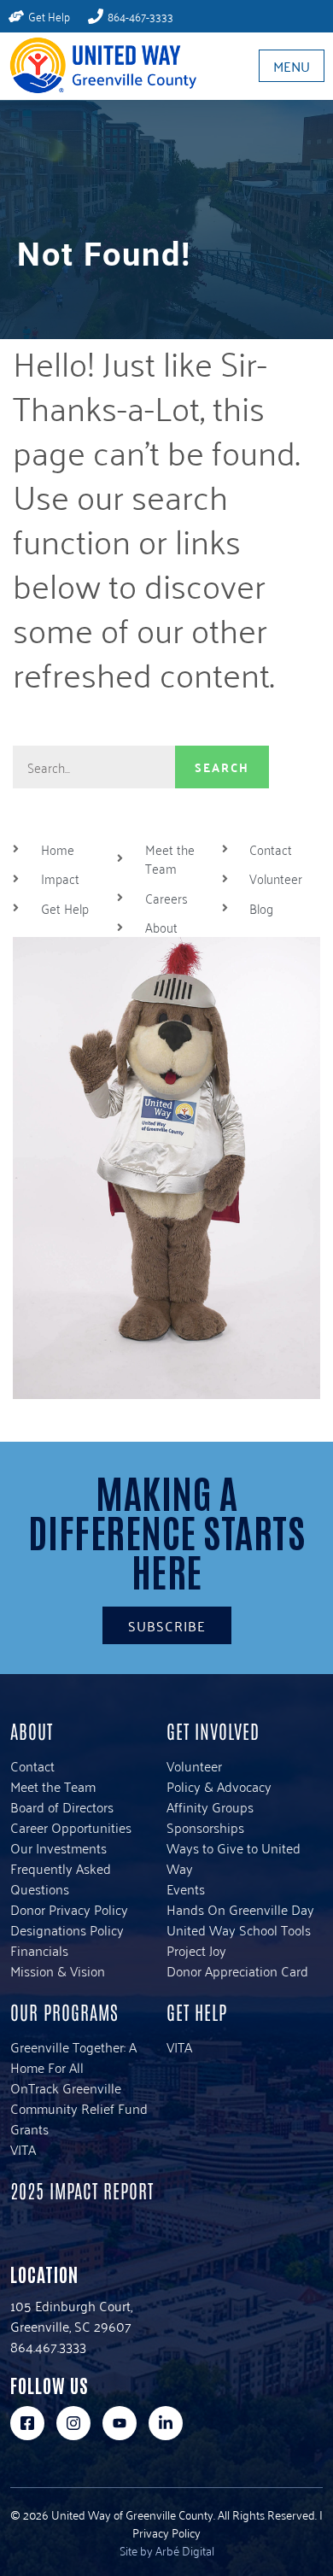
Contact (32, 1765)
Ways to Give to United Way (234, 1858)
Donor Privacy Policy (69, 1909)
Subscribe (167, 1625)
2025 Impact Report (82, 2190)
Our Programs (64, 2011)
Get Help (197, 2011)
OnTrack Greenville (66, 2087)
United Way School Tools (239, 1929)
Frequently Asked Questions (61, 1878)
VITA (23, 2149)
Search (222, 767)
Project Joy (196, 1950)
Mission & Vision (58, 1970)
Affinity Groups (210, 1806)
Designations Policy (67, 1929)
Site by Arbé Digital (167, 2550)
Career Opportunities (71, 1827)
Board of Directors (62, 1806)
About (32, 1730)
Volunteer (194, 1765)
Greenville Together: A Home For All (73, 2057)
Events (186, 1888)
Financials (39, 1950)
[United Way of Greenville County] (98, 65)
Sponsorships (205, 1827)
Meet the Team (53, 1786)
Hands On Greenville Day (240, 1909)
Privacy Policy (166, 2532)
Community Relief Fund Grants (79, 2118)
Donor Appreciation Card (237, 1970)
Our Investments (58, 1847)
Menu (292, 66)
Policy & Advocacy (219, 1786)
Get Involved (213, 1730)
